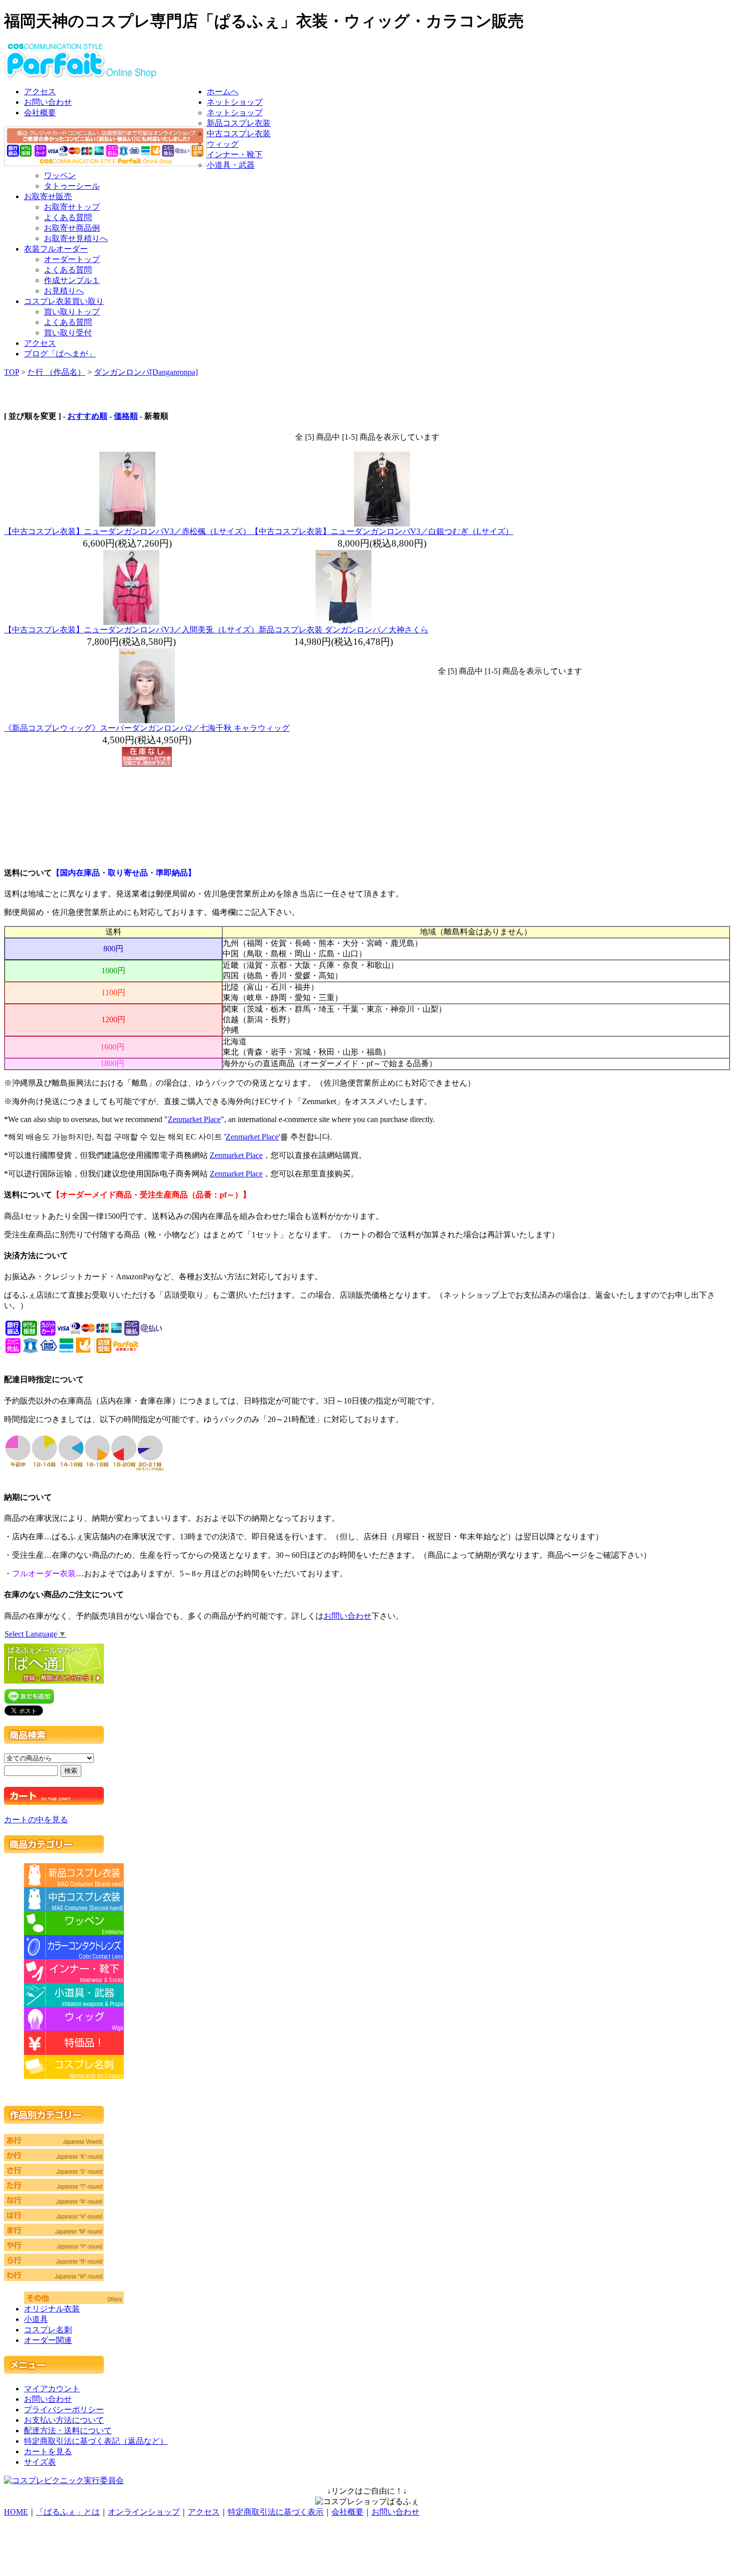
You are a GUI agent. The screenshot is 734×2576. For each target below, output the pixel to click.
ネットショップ (235, 102)
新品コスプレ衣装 (239, 123)
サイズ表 (40, 2462)
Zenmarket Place (194, 1119)
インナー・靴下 (235, 154)
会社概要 (40, 113)
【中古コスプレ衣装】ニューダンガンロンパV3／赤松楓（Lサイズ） (127, 531)
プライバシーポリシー (64, 2410)
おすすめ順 (87, 416)
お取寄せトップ (72, 207)
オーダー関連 (48, 2340)
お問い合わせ (48, 102)
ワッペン (60, 175)
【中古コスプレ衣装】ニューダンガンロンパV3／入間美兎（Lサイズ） (131, 630)
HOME (16, 2512)
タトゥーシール (72, 186)
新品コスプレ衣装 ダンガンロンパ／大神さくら (344, 630)
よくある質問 (68, 217)
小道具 (36, 2319)
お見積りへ (64, 291)
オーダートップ (72, 259)
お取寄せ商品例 (72, 228)
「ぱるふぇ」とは (68, 2512)
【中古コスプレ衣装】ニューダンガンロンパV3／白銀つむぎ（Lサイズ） (382, 531)
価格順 (126, 416)
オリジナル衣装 (52, 2309)
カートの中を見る (36, 1820)
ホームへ (223, 92)
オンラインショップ (144, 2512)
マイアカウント (52, 2389)
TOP (11, 372)
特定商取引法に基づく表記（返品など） (96, 2441)
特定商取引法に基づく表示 (276, 2512)
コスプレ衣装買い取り (64, 301)
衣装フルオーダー (56, 249)
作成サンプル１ (72, 280)
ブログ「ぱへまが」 (60, 354)
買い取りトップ (72, 312)
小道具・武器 (231, 165)
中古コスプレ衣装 (239, 134)
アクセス (40, 92)
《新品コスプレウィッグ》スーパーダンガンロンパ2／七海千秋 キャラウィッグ (147, 728)
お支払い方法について (64, 2420)
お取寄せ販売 (48, 196)
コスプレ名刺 (48, 2330)
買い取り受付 (68, 333)
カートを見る (48, 2451)
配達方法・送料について (68, 2431)
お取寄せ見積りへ (76, 238)
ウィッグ (223, 144)
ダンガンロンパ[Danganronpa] (146, 372)
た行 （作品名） (56, 372)
